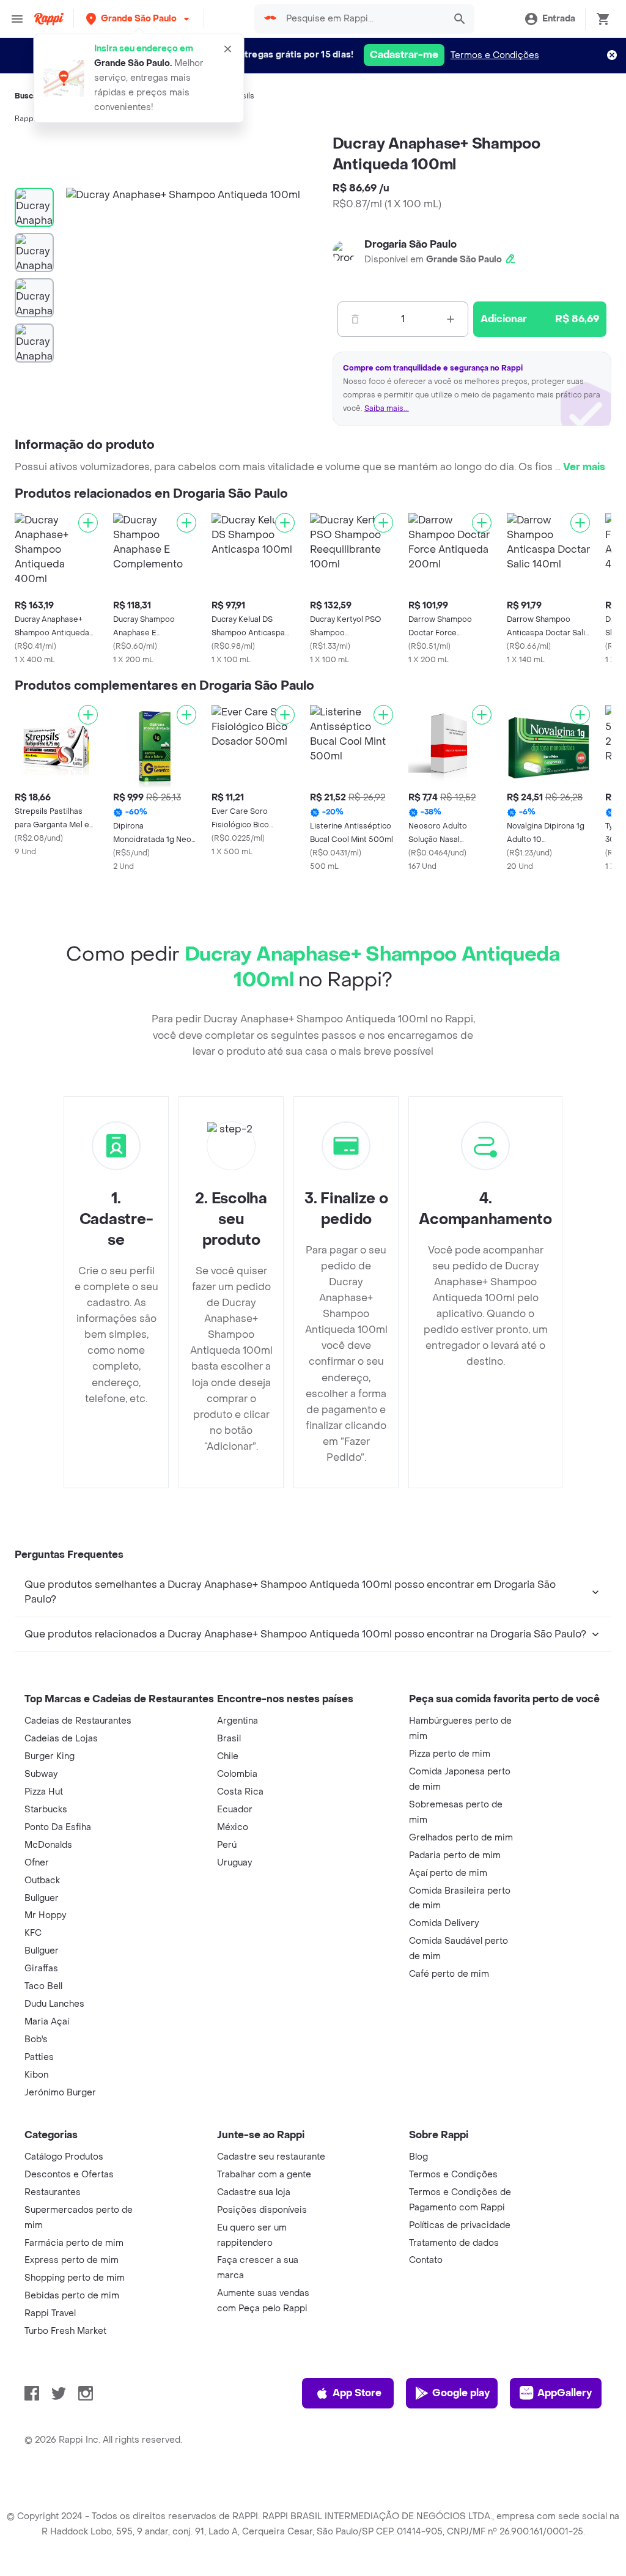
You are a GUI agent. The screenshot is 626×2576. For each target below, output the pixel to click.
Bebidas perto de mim (72, 2296)
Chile (228, 1756)
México (233, 1827)
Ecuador (235, 1810)
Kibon (36, 2075)
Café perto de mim (449, 1974)
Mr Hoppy (45, 1915)
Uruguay (234, 1863)
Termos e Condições (495, 55)
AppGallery (565, 2393)
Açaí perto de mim (448, 1873)
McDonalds (48, 1845)
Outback (42, 1880)
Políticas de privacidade (460, 2225)
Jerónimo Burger (60, 2093)
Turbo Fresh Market (65, 2331)
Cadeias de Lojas (61, 1739)
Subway (41, 1774)
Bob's (36, 2039)
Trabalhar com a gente (264, 2175)
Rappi (25, 119)
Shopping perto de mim (75, 2278)
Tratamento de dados (454, 2243)
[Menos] (355, 319)
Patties (39, 2057)
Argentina (238, 1721)
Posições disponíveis (262, 2210)
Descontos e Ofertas (69, 2175)
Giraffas (41, 1969)
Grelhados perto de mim (461, 1838)
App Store (357, 2393)
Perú (227, 1845)
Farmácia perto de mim (74, 2243)
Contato (426, 2260)
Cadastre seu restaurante (271, 2157)
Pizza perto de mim (450, 1754)
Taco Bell (43, 1986)
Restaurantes (53, 2192)
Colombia (237, 1774)
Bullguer (42, 1898)
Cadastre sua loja (254, 2192)
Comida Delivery (444, 1923)
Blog (418, 2157)
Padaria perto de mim (455, 1855)
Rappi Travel (50, 2313)
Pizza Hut (44, 1792)
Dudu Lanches (54, 2004)
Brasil (229, 1739)
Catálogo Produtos (64, 2157)
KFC (33, 1933)
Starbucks (46, 1810)
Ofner (37, 1863)
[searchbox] (362, 19)
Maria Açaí (47, 2022)
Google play (461, 2393)
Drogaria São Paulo (411, 244)
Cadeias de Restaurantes (78, 1721)
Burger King (50, 1756)
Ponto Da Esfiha (58, 1827)
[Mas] (451, 319)
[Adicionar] (88, 523)
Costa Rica (240, 1792)
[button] (139, 19)
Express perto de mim (72, 2260)
